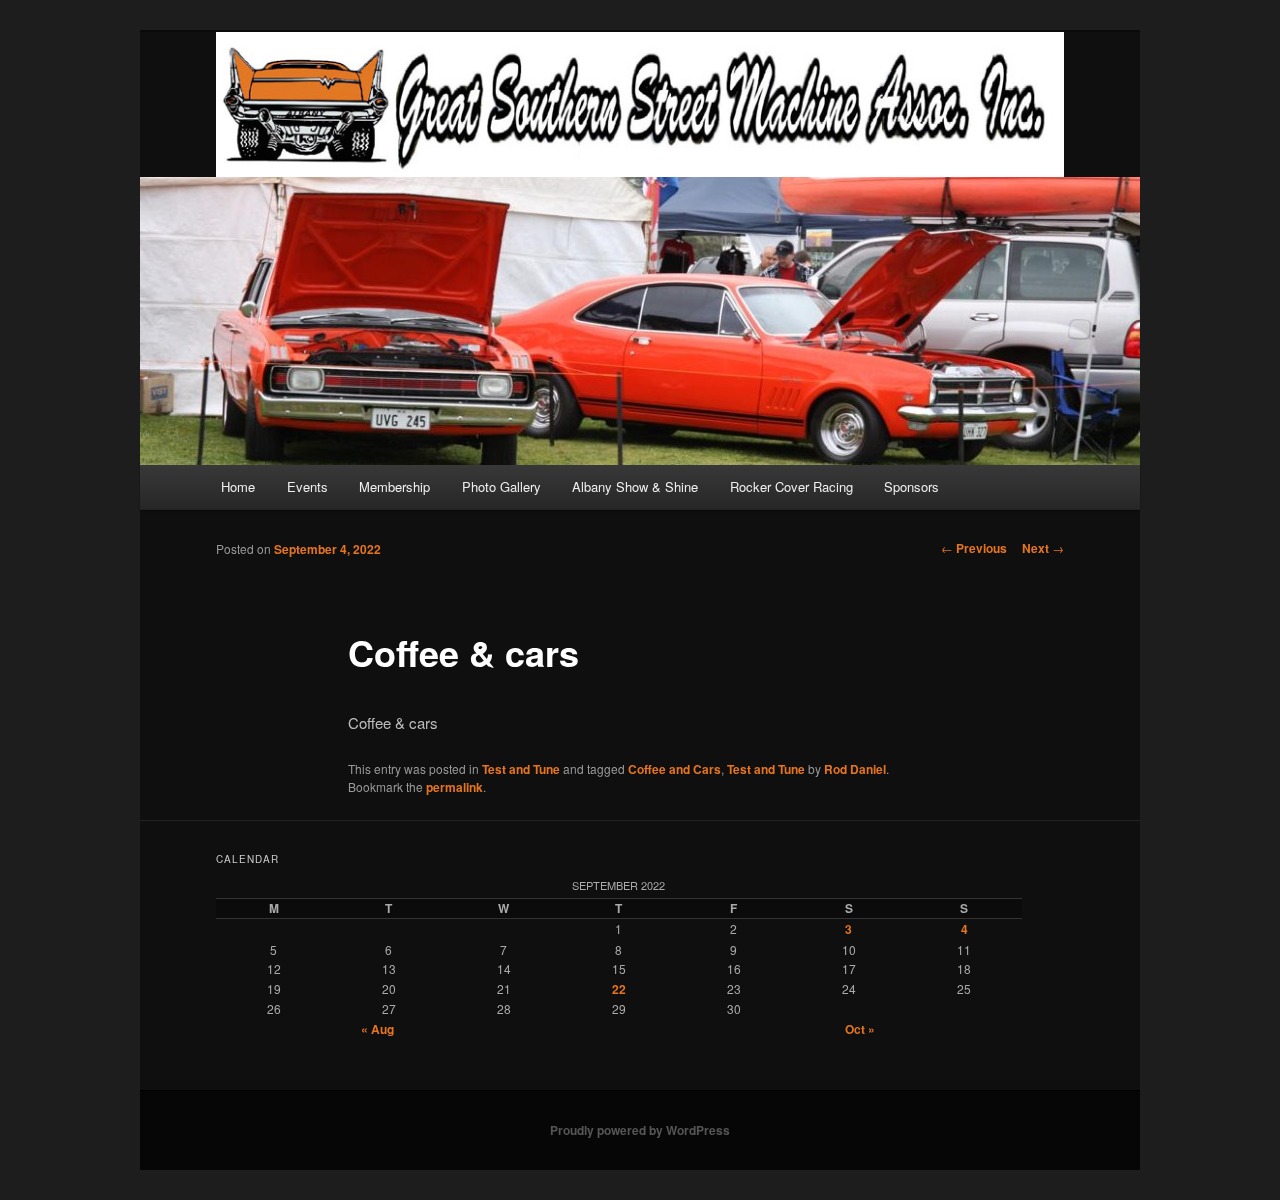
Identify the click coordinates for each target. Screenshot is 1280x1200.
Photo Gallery (501, 486)
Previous (974, 548)
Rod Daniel (855, 769)
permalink (454, 787)
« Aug (377, 1029)
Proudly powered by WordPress (640, 1130)
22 (619, 989)
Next (1043, 548)
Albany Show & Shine (635, 486)
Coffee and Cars (674, 769)
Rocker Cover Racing (791, 486)
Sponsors (911, 486)
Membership (394, 486)
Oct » (860, 1029)
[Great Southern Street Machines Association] (640, 104)
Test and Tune (521, 769)
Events (307, 486)
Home (238, 486)
